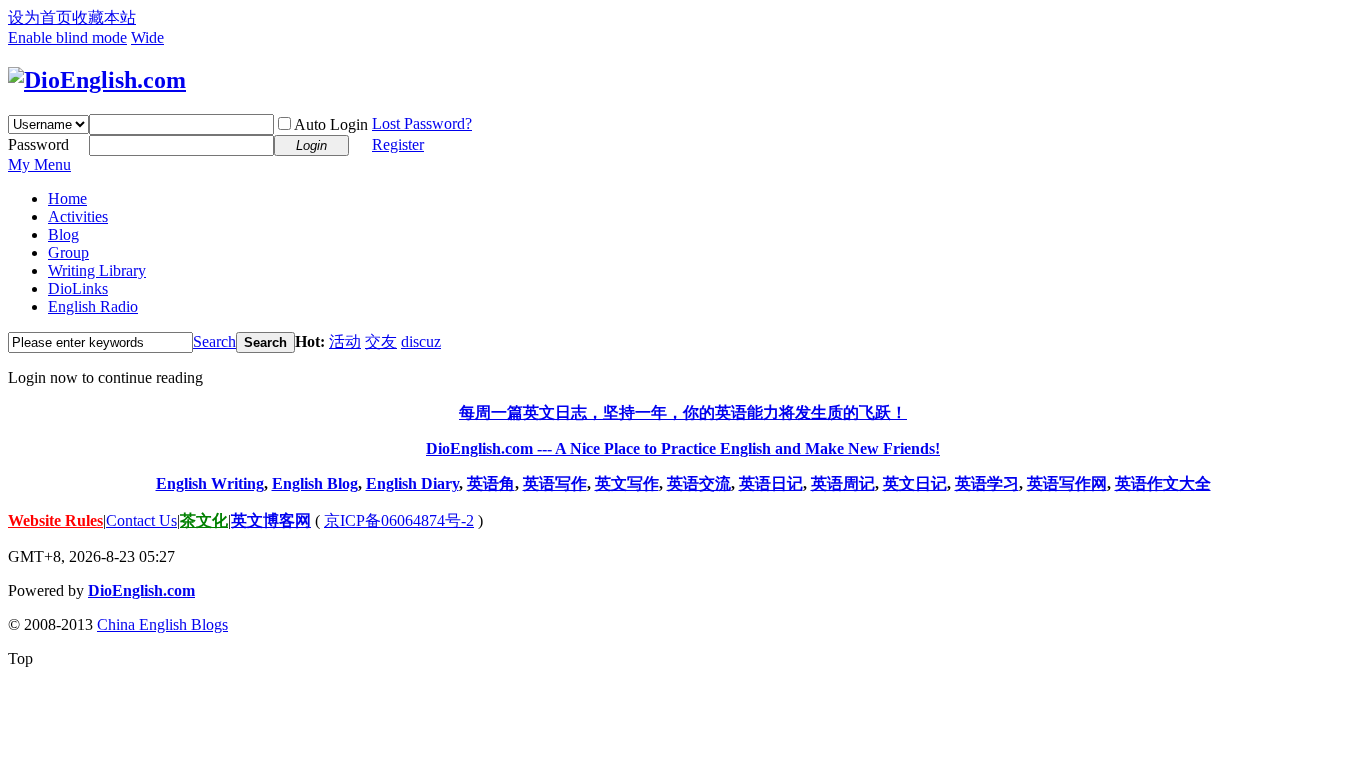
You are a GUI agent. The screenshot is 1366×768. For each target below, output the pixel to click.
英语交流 (699, 483)
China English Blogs (162, 624)
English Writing (210, 483)
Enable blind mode (67, 37)
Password (38, 144)
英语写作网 (1067, 483)
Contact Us (141, 520)
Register (398, 144)
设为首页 (40, 17)
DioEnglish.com (141, 590)
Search (214, 341)
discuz (421, 341)
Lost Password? (422, 123)
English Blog (315, 483)
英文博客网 (271, 520)
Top (20, 658)
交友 (381, 341)
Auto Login (331, 124)
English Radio (93, 306)
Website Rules (55, 520)
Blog (63, 234)
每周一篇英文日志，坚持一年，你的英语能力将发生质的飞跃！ (683, 412)
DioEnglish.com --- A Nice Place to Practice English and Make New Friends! (683, 448)
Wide (147, 37)
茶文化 (204, 520)
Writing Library (97, 270)
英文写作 (627, 483)
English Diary (412, 483)
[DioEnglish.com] (97, 80)
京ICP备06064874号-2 (399, 520)
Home (67, 198)
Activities (78, 216)
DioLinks (78, 288)
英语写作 (555, 483)
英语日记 (771, 483)
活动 (345, 341)
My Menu (39, 164)
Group (68, 252)
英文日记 (915, 483)
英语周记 (843, 483)
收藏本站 (104, 17)
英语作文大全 (1163, 483)
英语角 (491, 483)
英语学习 (987, 483)
